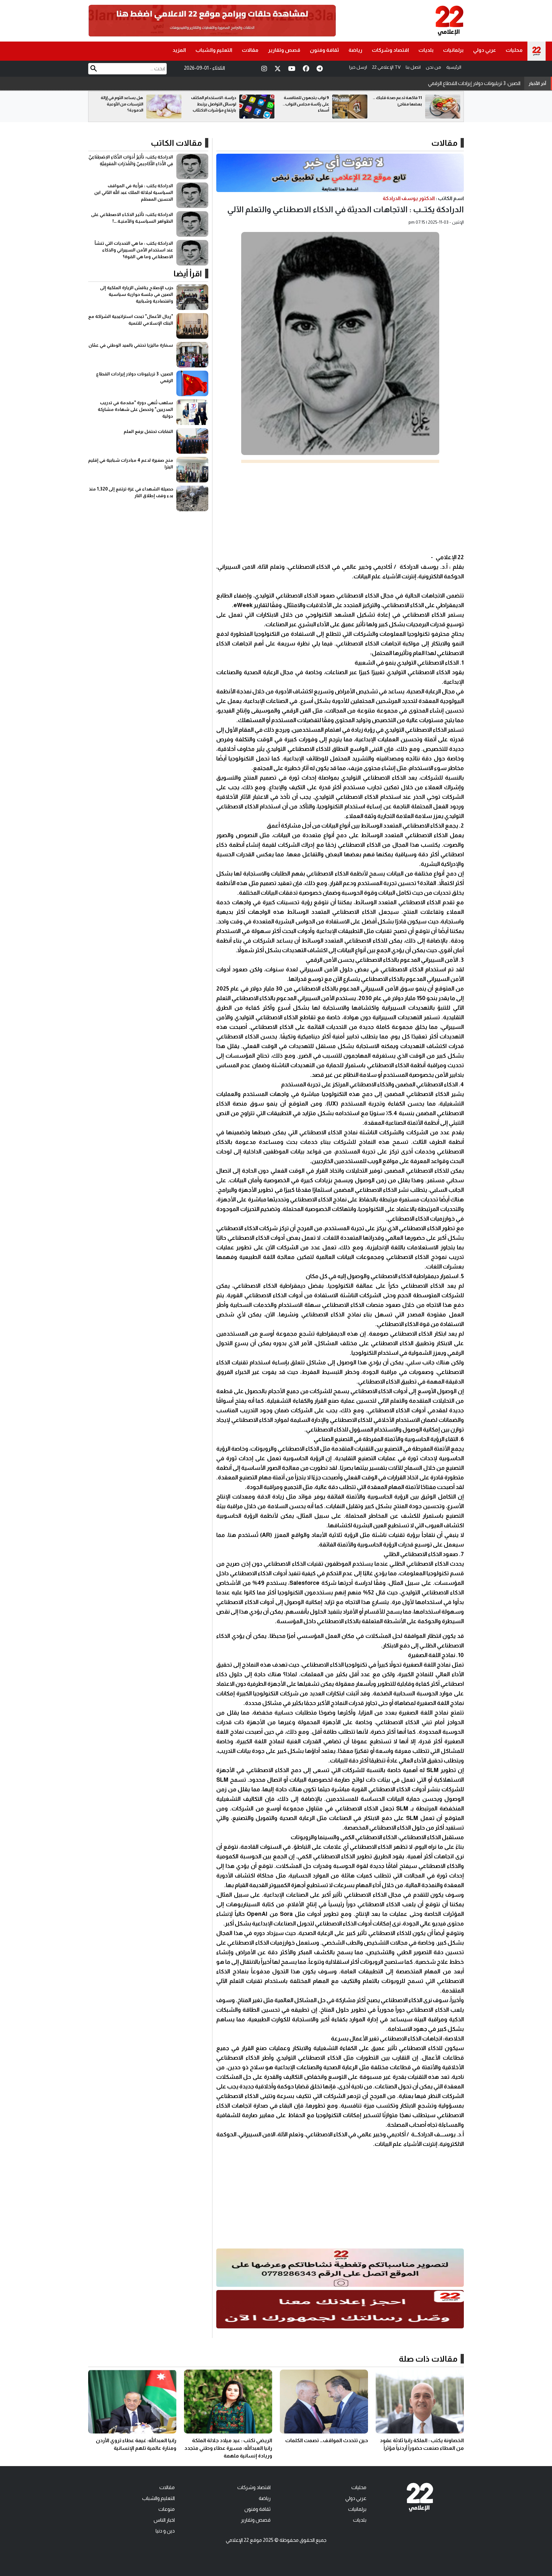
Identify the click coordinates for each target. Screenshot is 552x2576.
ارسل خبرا (358, 67)
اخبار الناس (164, 2520)
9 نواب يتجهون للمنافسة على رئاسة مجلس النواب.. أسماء (399, 104)
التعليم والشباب (214, 50)
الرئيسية (454, 67)
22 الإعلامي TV (386, 67)
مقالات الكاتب (176, 143)
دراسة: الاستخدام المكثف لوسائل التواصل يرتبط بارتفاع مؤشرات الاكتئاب (307, 104)
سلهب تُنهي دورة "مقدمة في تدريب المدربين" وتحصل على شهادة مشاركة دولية (437, 82)
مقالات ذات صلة (428, 2359)
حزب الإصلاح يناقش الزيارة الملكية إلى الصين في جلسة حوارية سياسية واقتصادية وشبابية (137, 294)
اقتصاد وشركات (390, 50)
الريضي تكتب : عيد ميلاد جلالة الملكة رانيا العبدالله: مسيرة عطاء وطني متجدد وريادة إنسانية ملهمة (228, 2448)
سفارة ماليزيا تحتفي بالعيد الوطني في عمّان (131, 345)
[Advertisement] (340, 508)
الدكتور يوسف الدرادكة (409, 198)
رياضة (355, 50)
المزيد (179, 50)
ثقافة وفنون (324, 50)
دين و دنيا (165, 2531)
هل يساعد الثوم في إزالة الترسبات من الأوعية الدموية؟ (215, 104)
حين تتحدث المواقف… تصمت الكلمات (327, 2440)
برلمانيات (453, 50)
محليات (514, 50)
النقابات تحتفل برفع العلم (148, 431)
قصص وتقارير (284, 50)
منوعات (167, 2509)
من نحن (433, 67)
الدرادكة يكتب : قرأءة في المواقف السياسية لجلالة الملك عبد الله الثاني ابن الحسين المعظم (134, 192)
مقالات (250, 50)
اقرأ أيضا (188, 274)
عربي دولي (485, 50)
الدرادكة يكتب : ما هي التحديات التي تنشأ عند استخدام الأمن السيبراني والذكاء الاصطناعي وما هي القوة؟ (134, 250)
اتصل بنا (413, 67)
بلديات (426, 50)
